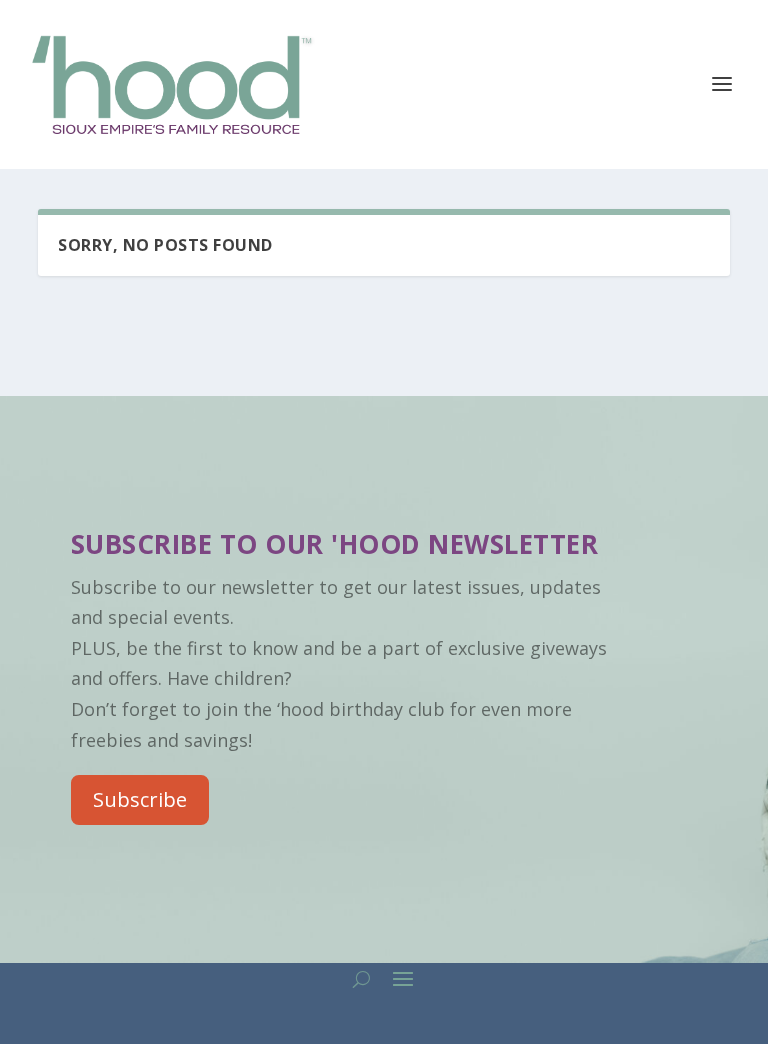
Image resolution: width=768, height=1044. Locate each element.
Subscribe (140, 799)
